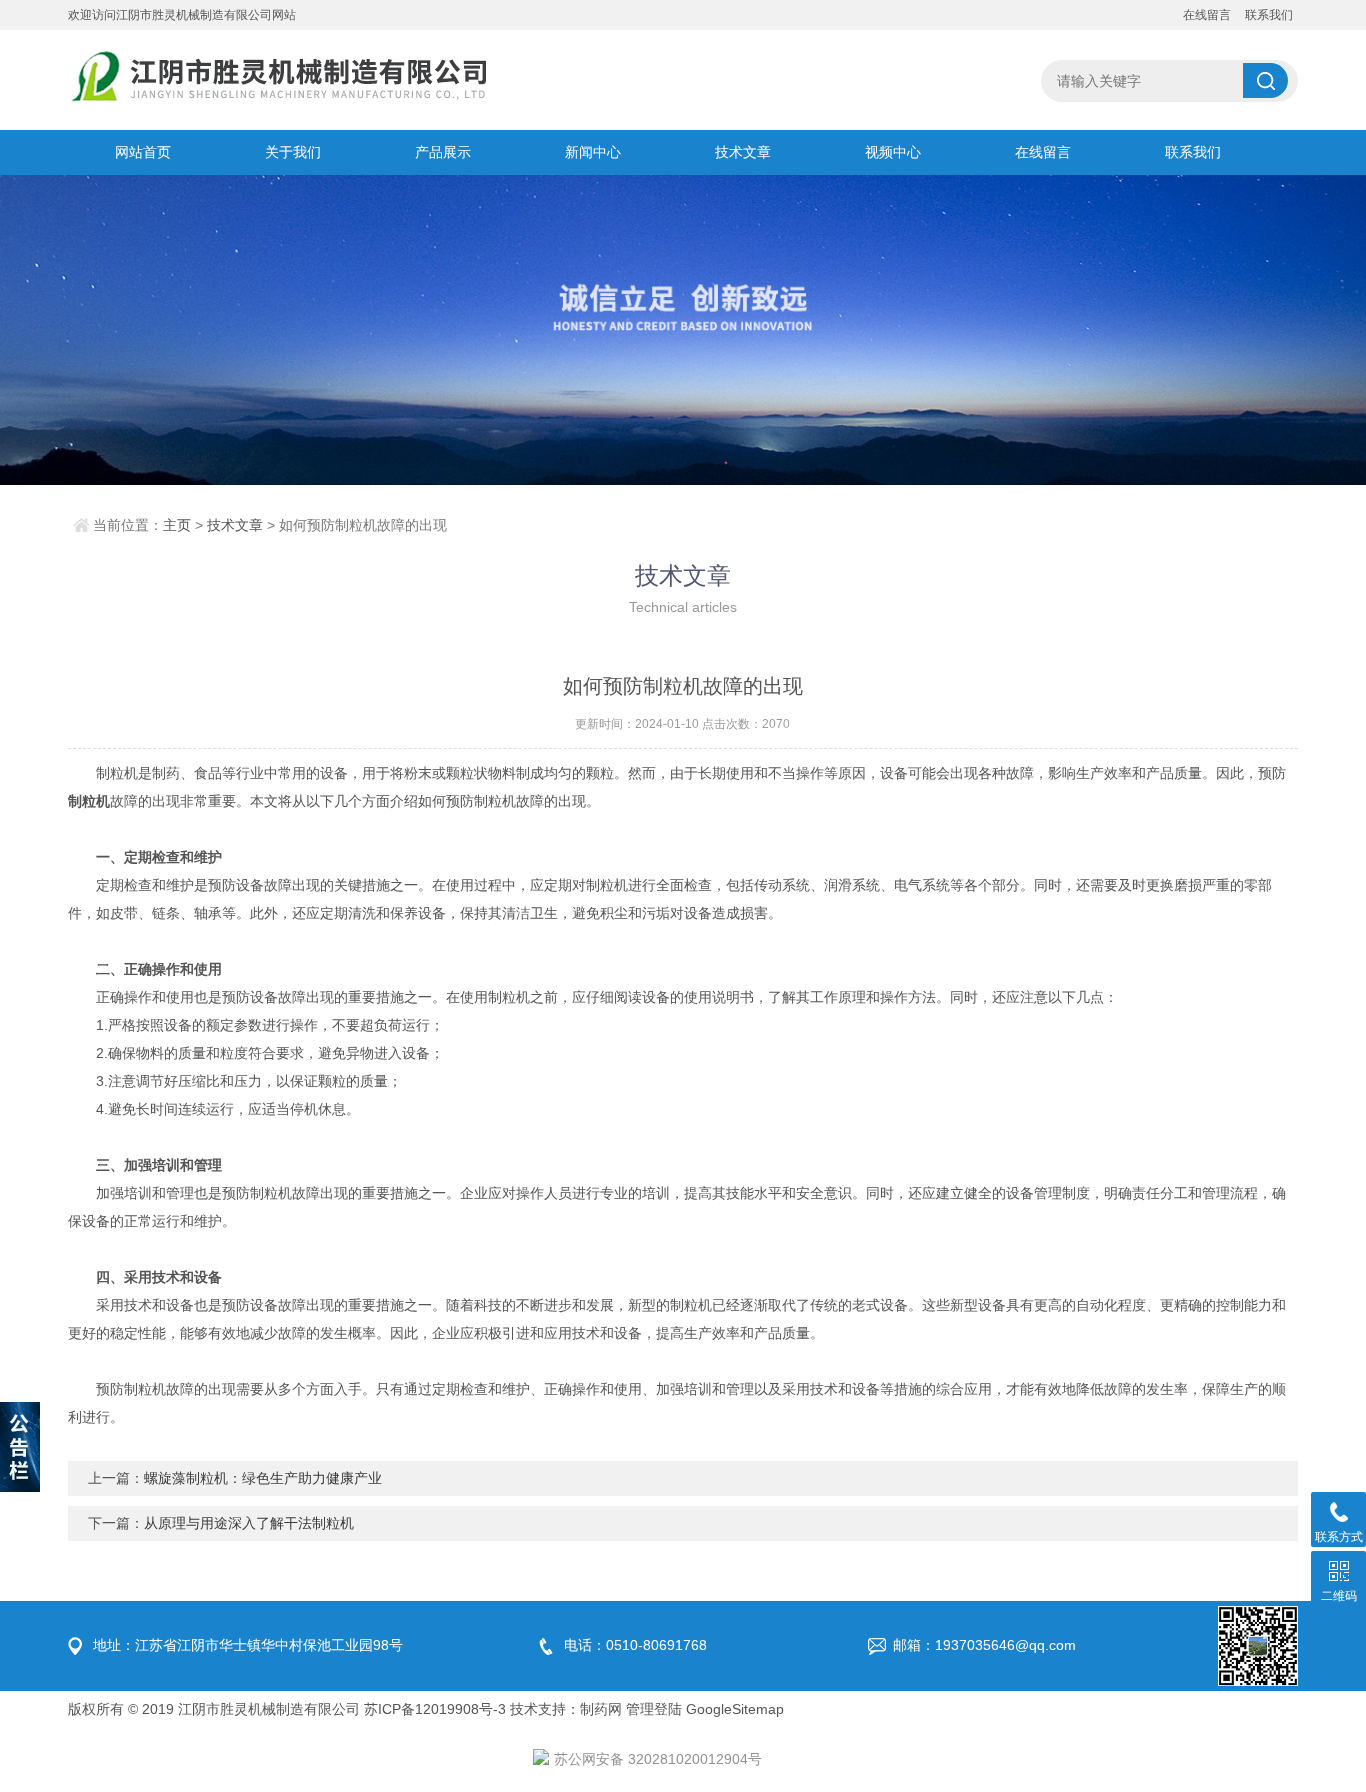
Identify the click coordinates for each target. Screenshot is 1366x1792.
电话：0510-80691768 (635, 1645)
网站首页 (143, 152)
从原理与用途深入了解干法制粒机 (249, 1523)
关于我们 (293, 152)
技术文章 (743, 152)
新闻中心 (593, 152)
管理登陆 (654, 1709)
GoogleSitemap (735, 1709)
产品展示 (443, 152)
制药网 (601, 1709)
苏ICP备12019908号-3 (435, 1709)
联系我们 (1269, 15)
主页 (177, 525)
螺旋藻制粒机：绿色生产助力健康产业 (263, 1478)
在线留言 (1207, 15)
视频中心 (893, 152)
